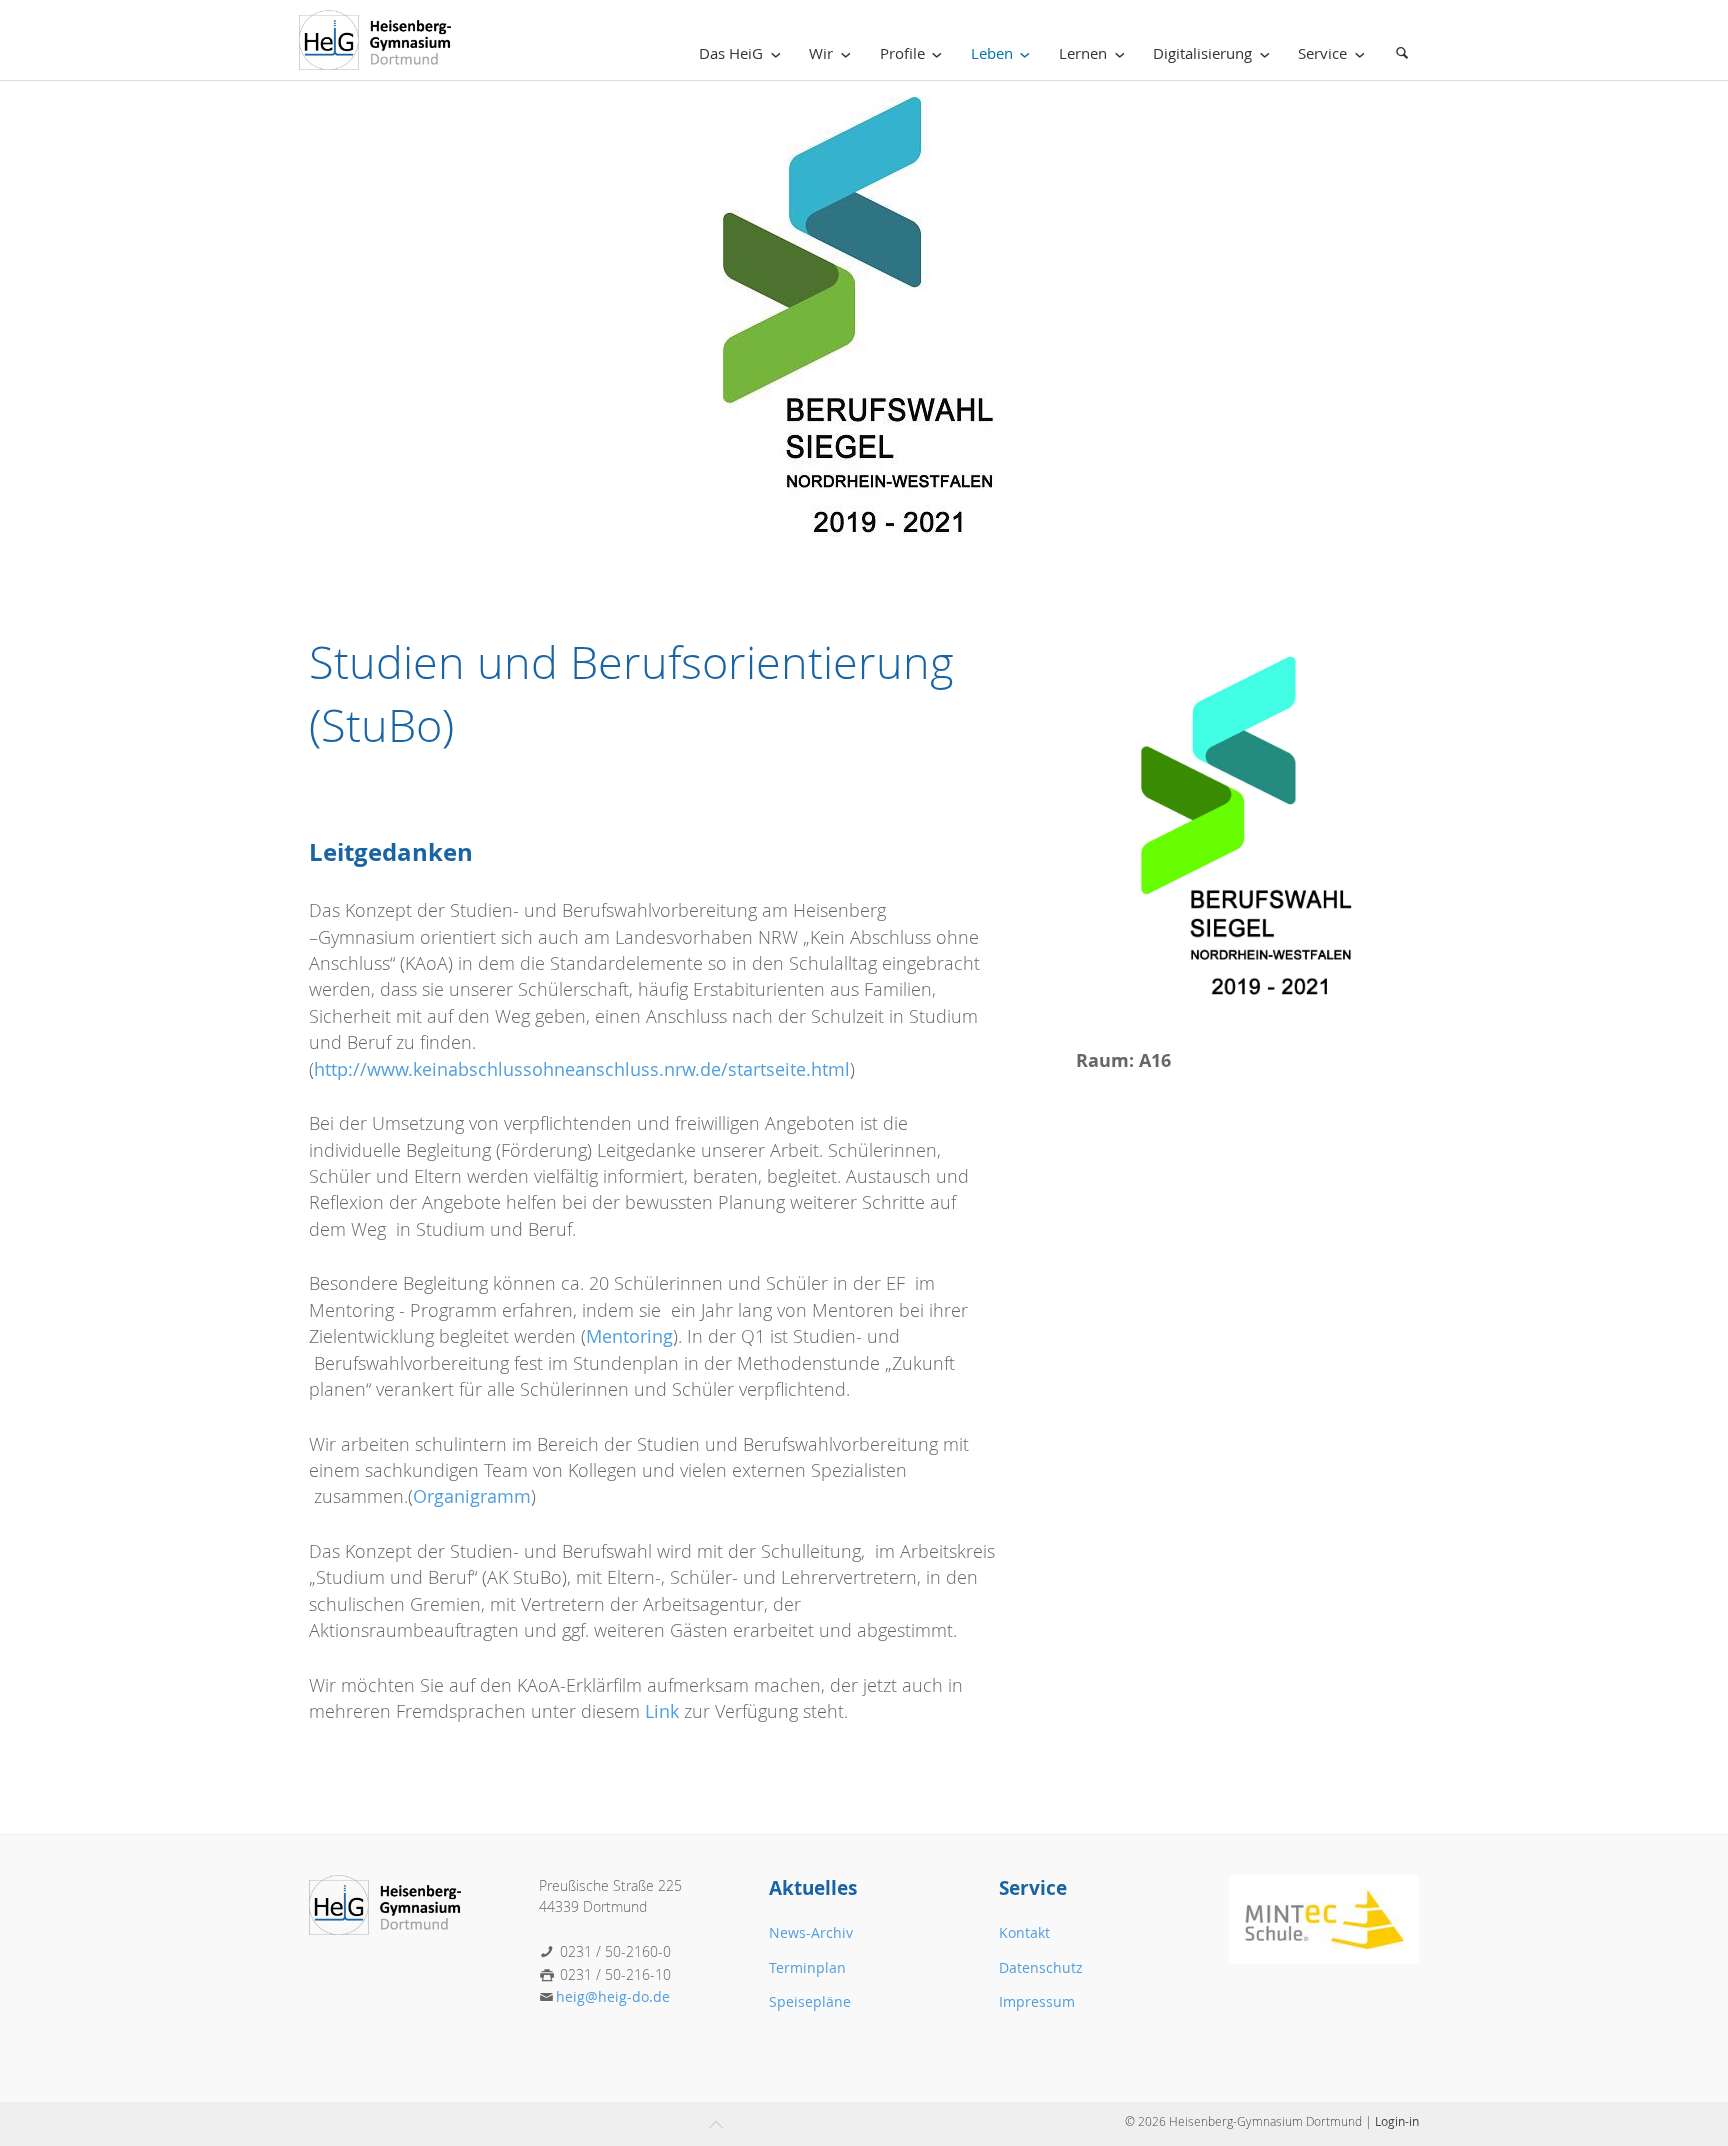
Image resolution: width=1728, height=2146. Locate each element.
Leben (992, 53)
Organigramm (472, 1496)
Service (1322, 53)
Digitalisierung (1202, 53)
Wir (821, 53)
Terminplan (807, 1967)
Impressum (1037, 2001)
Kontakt (1024, 1932)
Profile (902, 53)
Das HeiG (731, 53)
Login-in (1397, 2121)
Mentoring (629, 1336)
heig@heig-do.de (613, 1996)
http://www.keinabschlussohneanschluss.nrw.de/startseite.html (582, 1069)
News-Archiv (811, 1932)
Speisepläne (810, 2001)
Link (662, 1711)
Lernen (1083, 53)
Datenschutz (1041, 1967)
